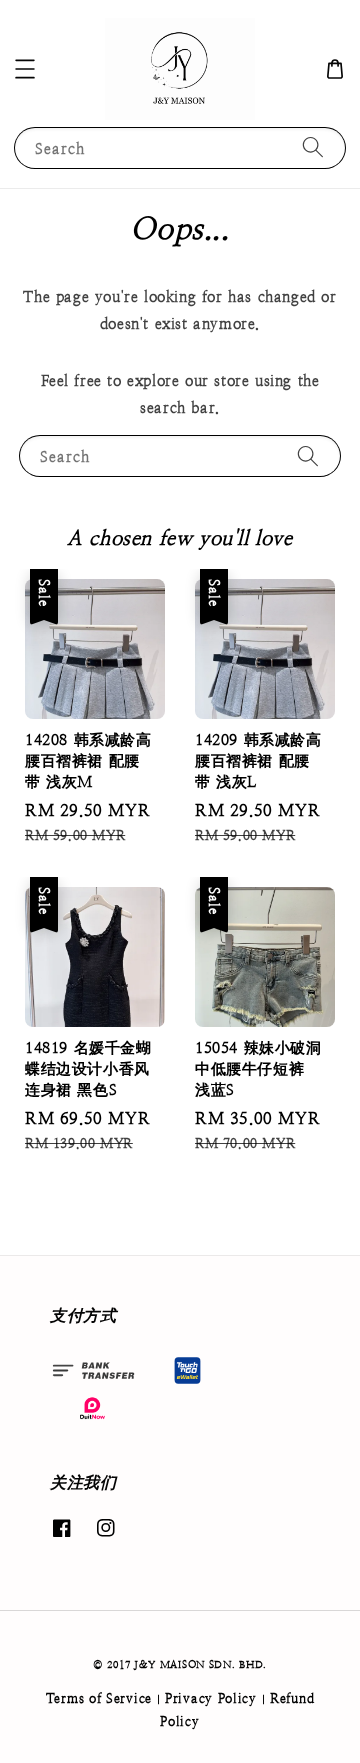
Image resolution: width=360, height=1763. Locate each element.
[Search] (313, 147)
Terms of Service (99, 1698)
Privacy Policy (211, 1698)
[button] (25, 69)
